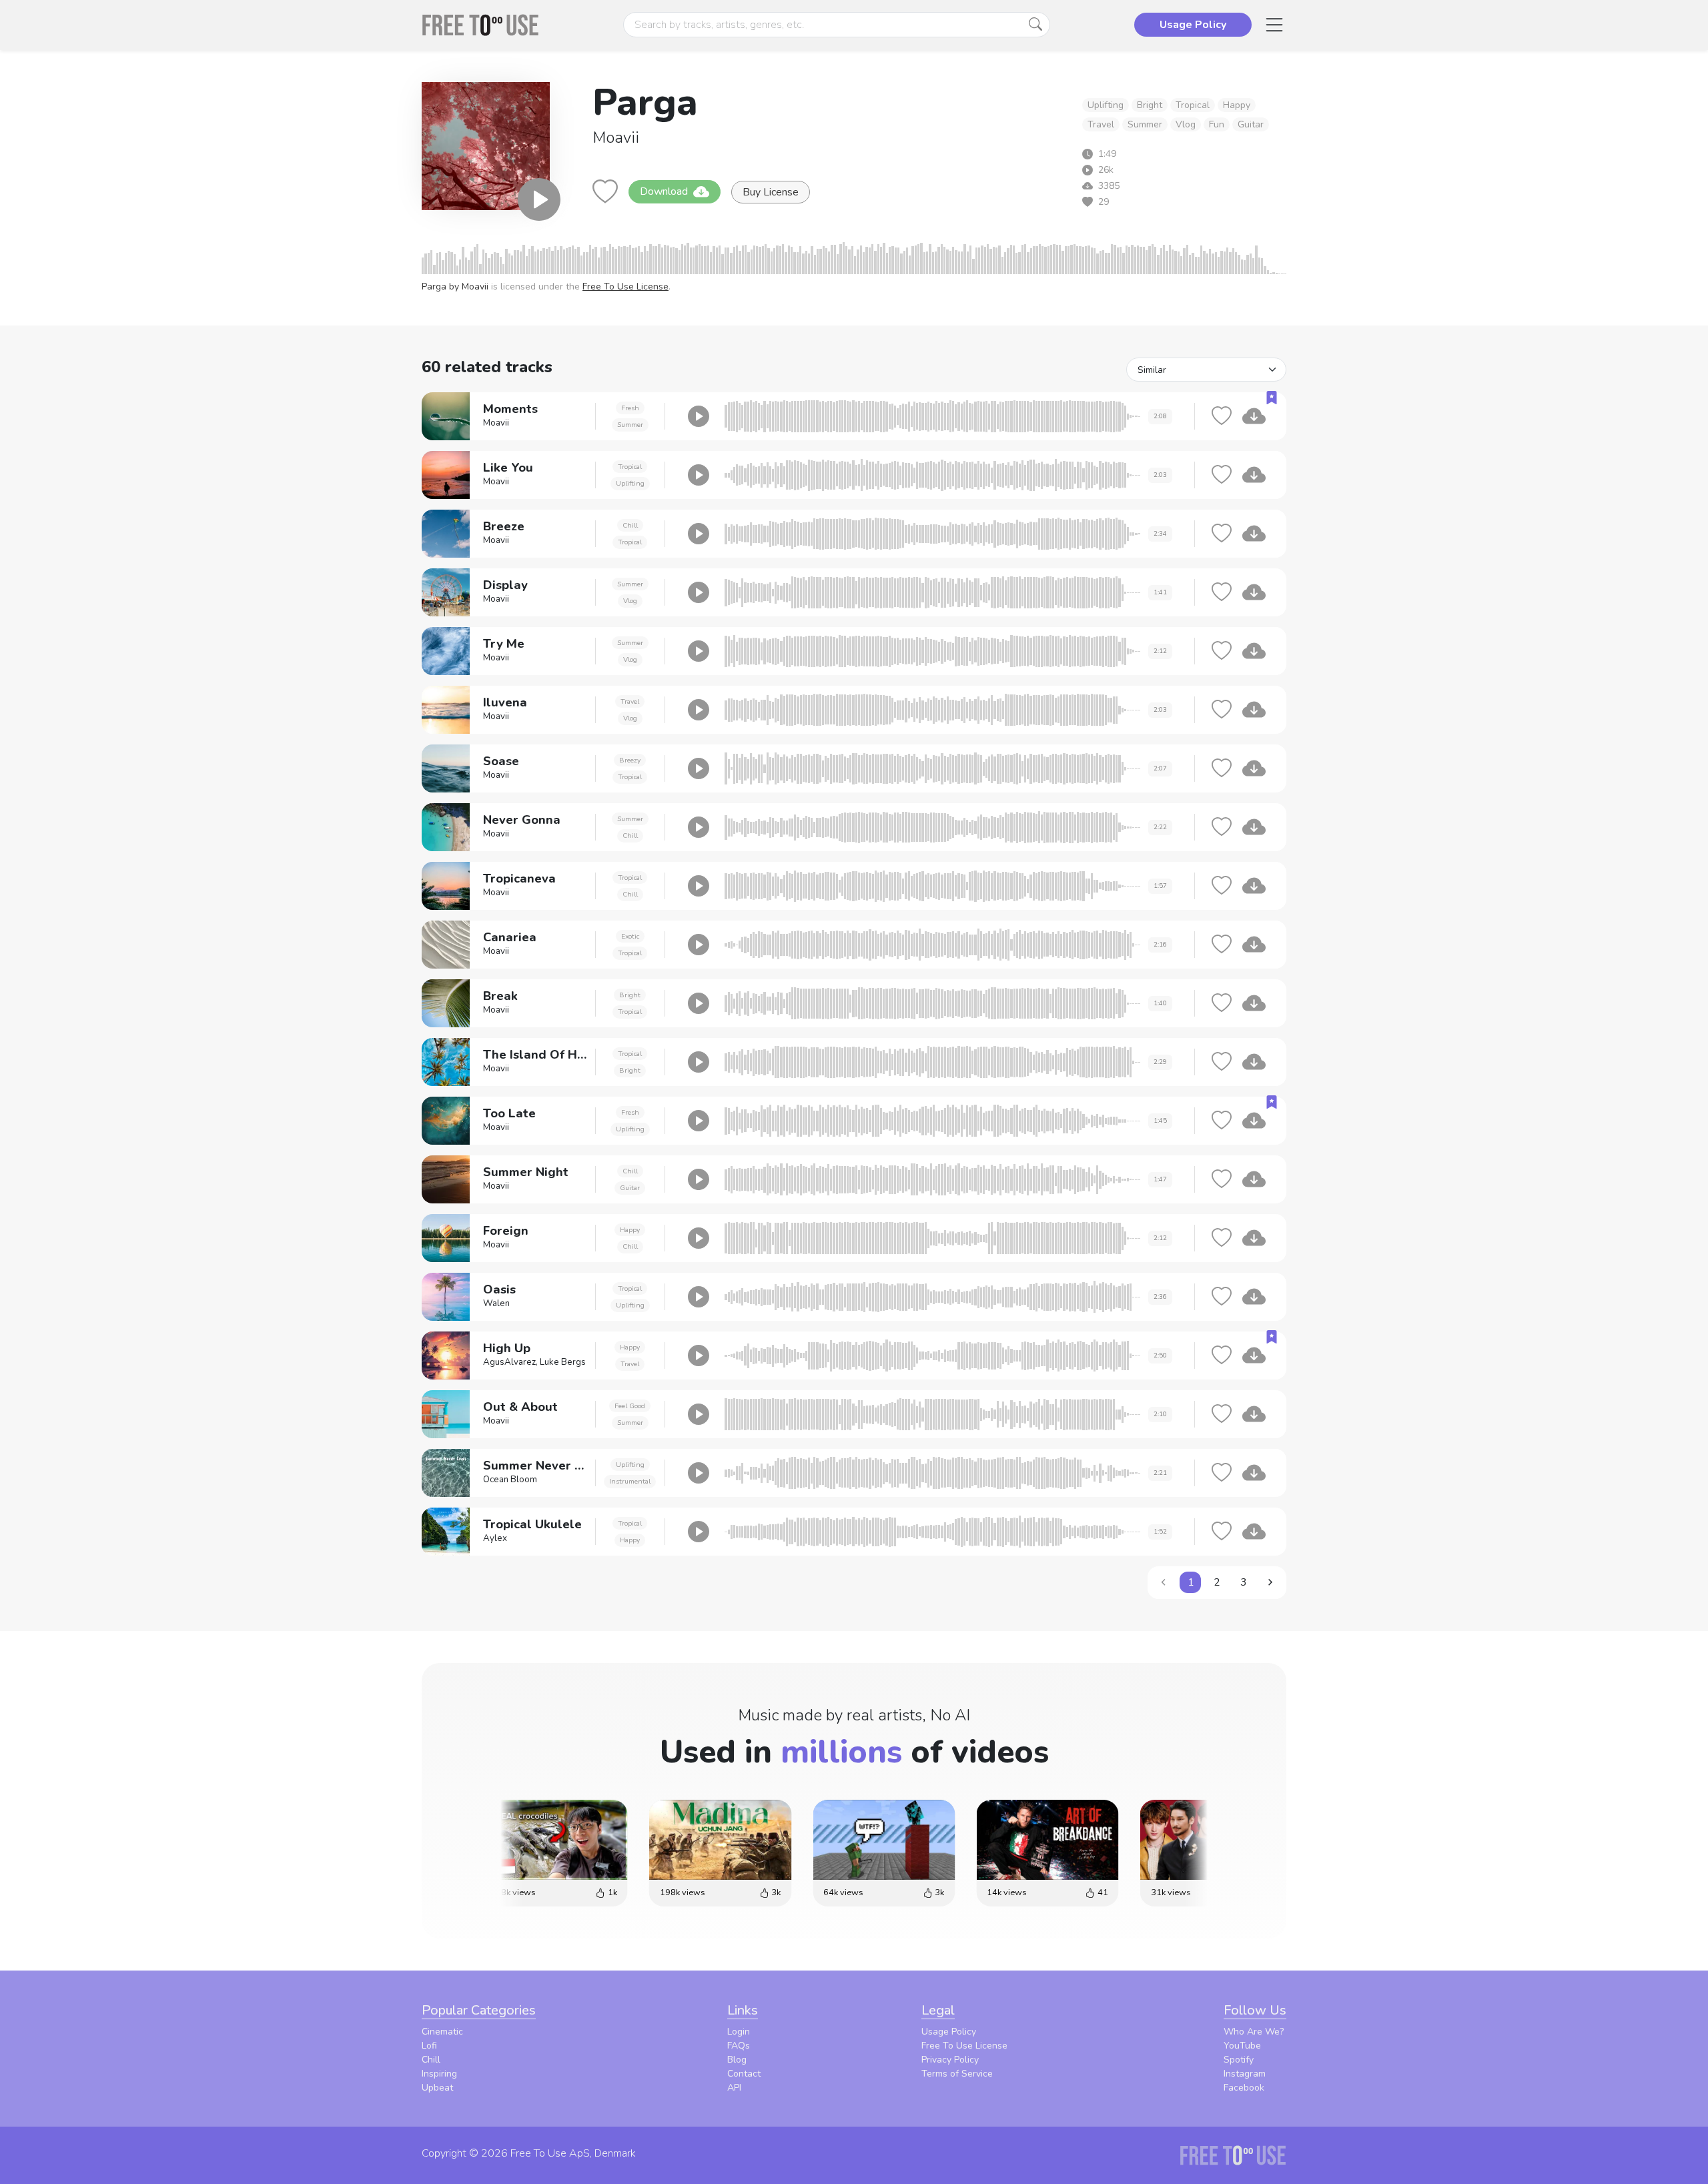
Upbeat (437, 2088)
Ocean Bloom (510, 1480)
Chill (630, 525)
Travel (1101, 124)
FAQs (739, 2046)
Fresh (630, 408)
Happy (1237, 105)
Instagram (1245, 2074)
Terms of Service (957, 2074)
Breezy (630, 760)
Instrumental (630, 1481)
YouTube (1242, 2046)
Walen (496, 1303)
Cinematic (442, 2032)
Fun (1217, 124)
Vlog (1186, 124)
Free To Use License (625, 287)
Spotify (1239, 2060)
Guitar (1251, 124)
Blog (737, 2060)
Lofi (429, 2046)
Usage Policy (949, 2032)
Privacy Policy (950, 2060)
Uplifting (1106, 105)
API (734, 2088)
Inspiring (439, 2074)
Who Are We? (1254, 2032)
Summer (1145, 124)
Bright (1150, 105)
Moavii (616, 137)
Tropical (1193, 105)
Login (739, 2032)
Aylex (495, 1538)
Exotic (630, 936)
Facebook (1244, 2088)
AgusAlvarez (509, 1362)
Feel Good (630, 1406)
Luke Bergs (563, 1362)
